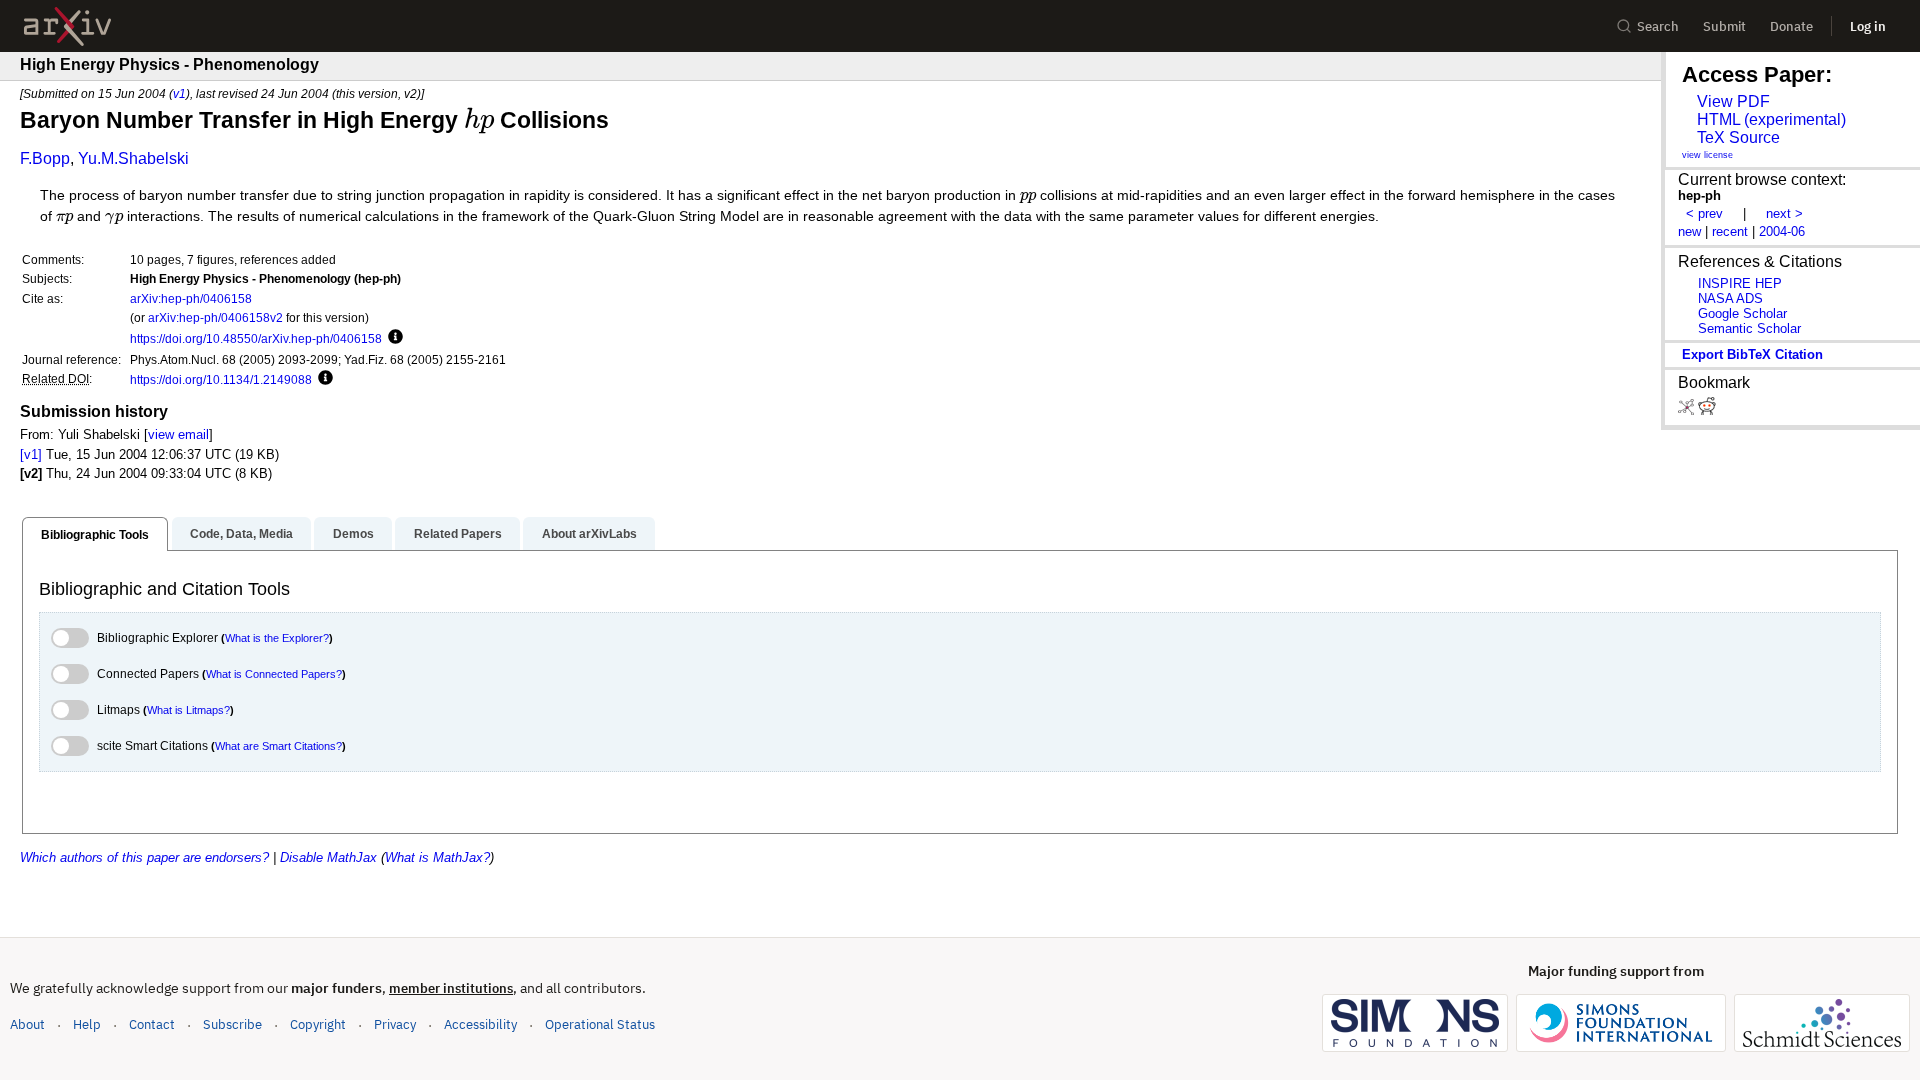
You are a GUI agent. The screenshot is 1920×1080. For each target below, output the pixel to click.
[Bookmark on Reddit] (1707, 410)
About (27, 1024)
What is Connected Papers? (274, 674)
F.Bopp (45, 158)
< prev (1704, 213)
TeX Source (1738, 137)
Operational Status (600, 1024)
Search (1658, 26)
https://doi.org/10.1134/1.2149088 (221, 379)
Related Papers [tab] (458, 534)
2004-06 (1782, 231)
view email (178, 434)
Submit (1724, 26)
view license (1707, 155)
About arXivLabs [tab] (589, 534)
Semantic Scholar (1749, 328)
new (1689, 231)
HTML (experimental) (1771, 119)
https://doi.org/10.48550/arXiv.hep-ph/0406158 (256, 338)
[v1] (31, 454)
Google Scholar (1742, 313)
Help (87, 1024)
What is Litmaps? (188, 710)
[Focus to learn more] (392, 338)
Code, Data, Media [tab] (241, 534)
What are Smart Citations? (278, 746)
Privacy (395, 1024)
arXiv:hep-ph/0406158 (191, 298)
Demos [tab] (353, 534)
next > (1784, 213)
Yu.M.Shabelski (133, 158)
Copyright (318, 1024)
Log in (1868, 26)
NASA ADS (1730, 298)
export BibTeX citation (1752, 354)
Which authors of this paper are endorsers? (144, 857)
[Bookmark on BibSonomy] (1688, 410)
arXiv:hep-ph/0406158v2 (215, 317)
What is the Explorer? (277, 638)
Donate (1791, 26)
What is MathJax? (437, 857)
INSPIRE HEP (1740, 283)
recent (1730, 231)
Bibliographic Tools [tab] (95, 535)
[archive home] (67, 26)
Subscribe (232, 1024)
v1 (179, 93)
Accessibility (480, 1024)
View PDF (1733, 101)
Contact (152, 1024)
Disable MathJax (328, 857)
